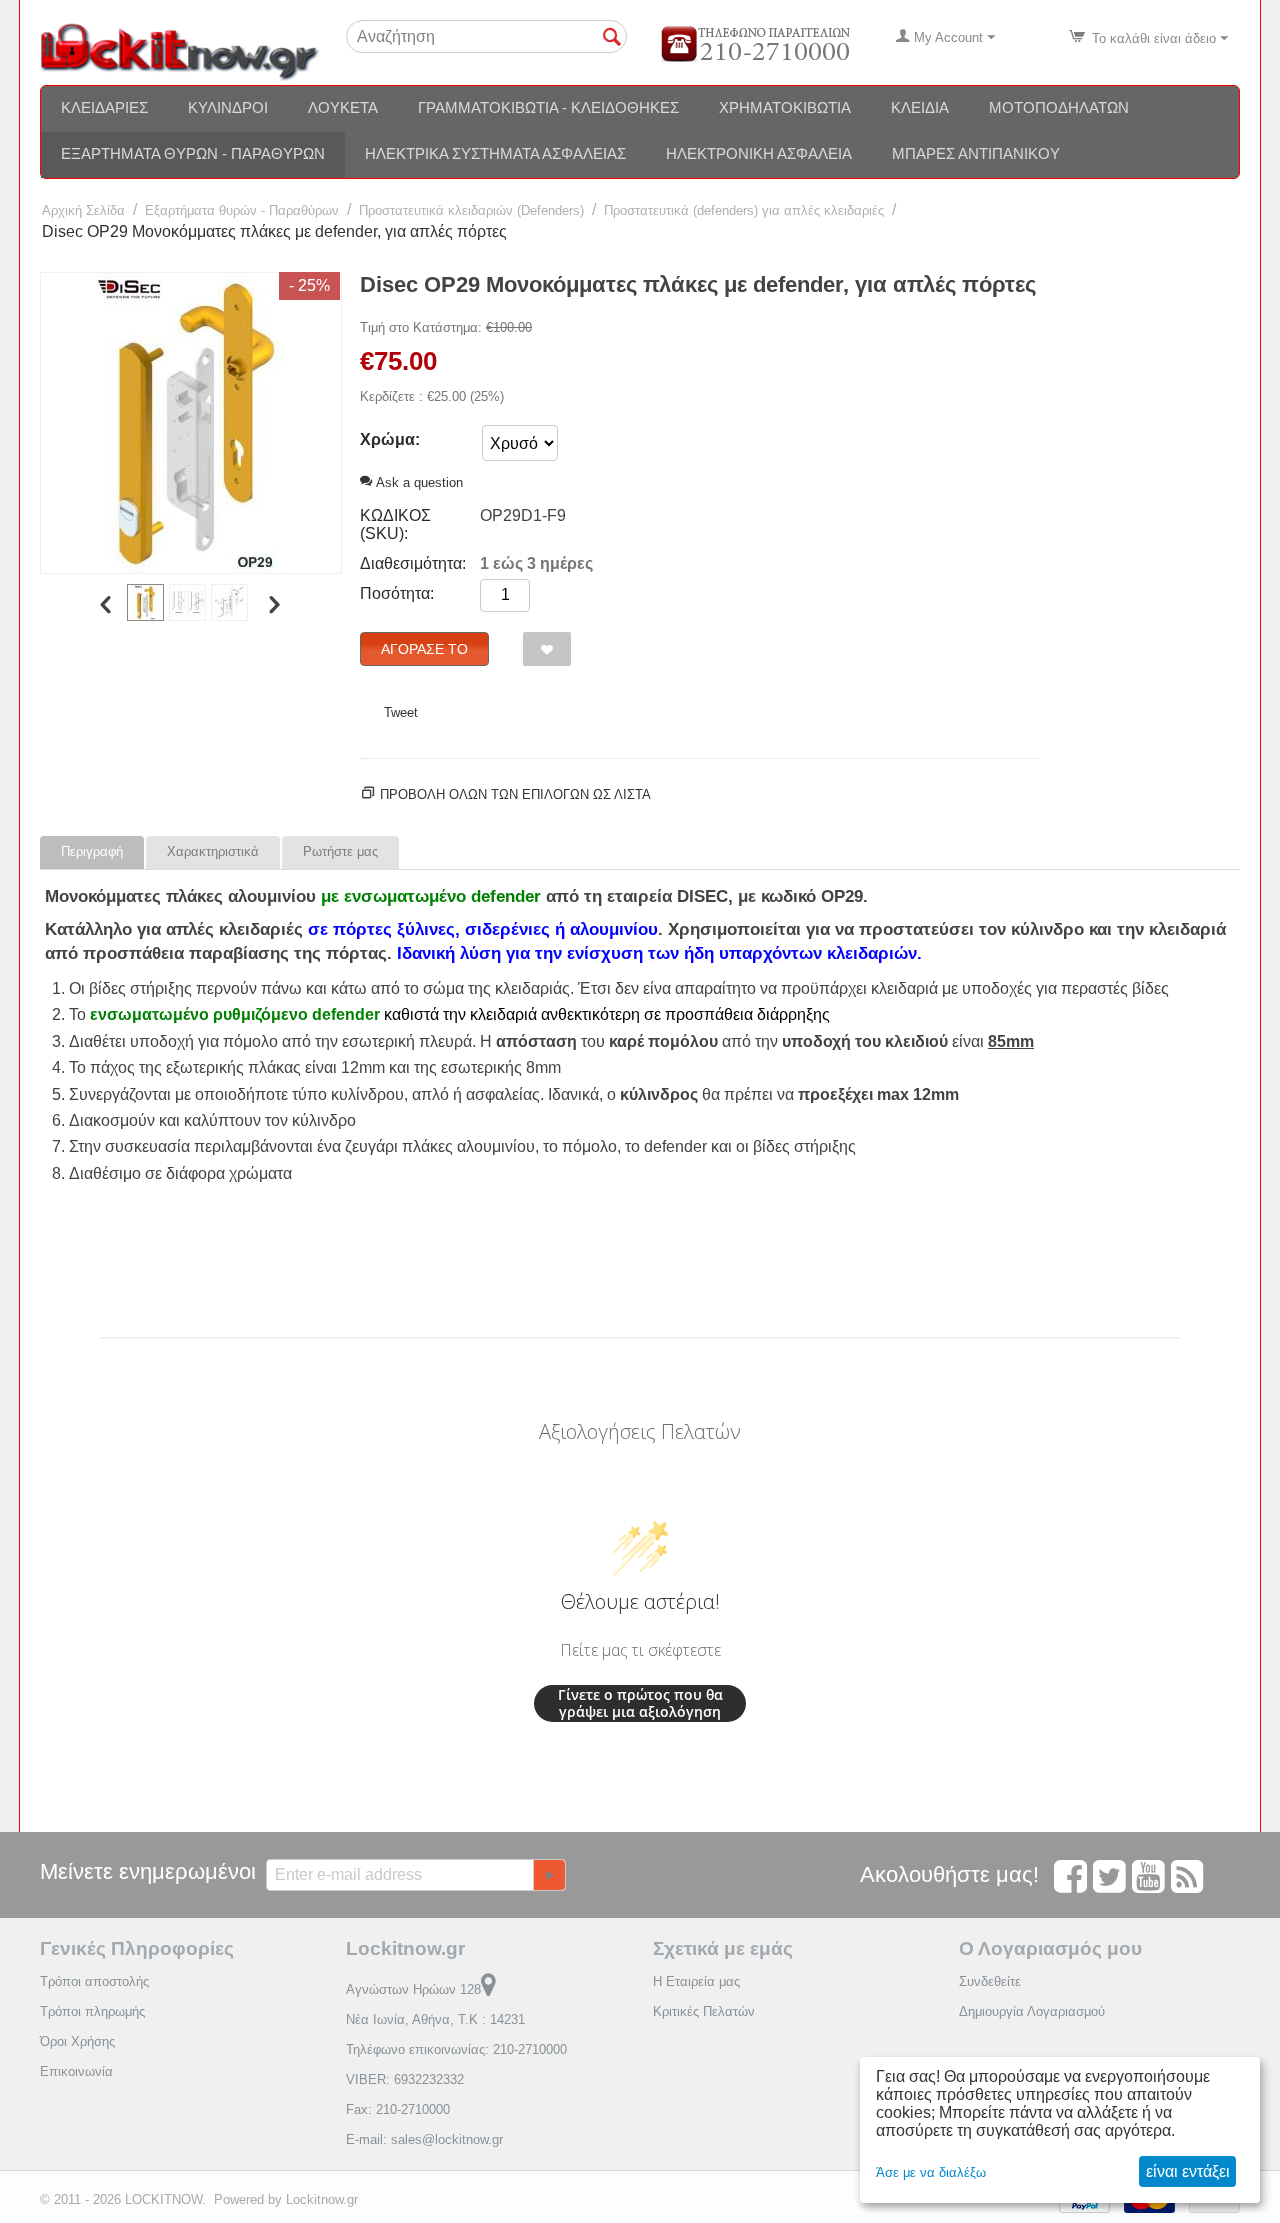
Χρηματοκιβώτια (785, 107)
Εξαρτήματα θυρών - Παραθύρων (193, 153)
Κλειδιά (920, 107)
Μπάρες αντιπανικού (976, 153)
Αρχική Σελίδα (83, 210)
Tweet (401, 712)
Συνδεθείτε (990, 1981)
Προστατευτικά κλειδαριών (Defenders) (471, 210)
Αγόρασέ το (424, 649)
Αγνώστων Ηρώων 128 (413, 1989)
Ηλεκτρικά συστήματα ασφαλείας (495, 153)
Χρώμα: (390, 439)
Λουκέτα (343, 107)
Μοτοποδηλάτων (1059, 107)
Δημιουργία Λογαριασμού (1032, 2011)
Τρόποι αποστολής (94, 1981)
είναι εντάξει (1188, 2171)
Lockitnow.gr (322, 2199)
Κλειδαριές (104, 107)
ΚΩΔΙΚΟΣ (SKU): (395, 524)
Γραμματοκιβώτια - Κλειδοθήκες (548, 107)
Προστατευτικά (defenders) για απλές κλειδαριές (744, 210)
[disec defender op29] (191, 423)
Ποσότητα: (397, 593)
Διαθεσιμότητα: (413, 563)
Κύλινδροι (228, 107)
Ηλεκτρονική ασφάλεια (759, 153)
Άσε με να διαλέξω (931, 2172)
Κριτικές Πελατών (704, 2011)
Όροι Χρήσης (77, 2041)
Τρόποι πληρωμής (92, 2011)
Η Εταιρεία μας (696, 1981)
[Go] (549, 1875)
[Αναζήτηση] (612, 38)
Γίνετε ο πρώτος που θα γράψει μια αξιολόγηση (640, 1703)
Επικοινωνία (76, 2071)
